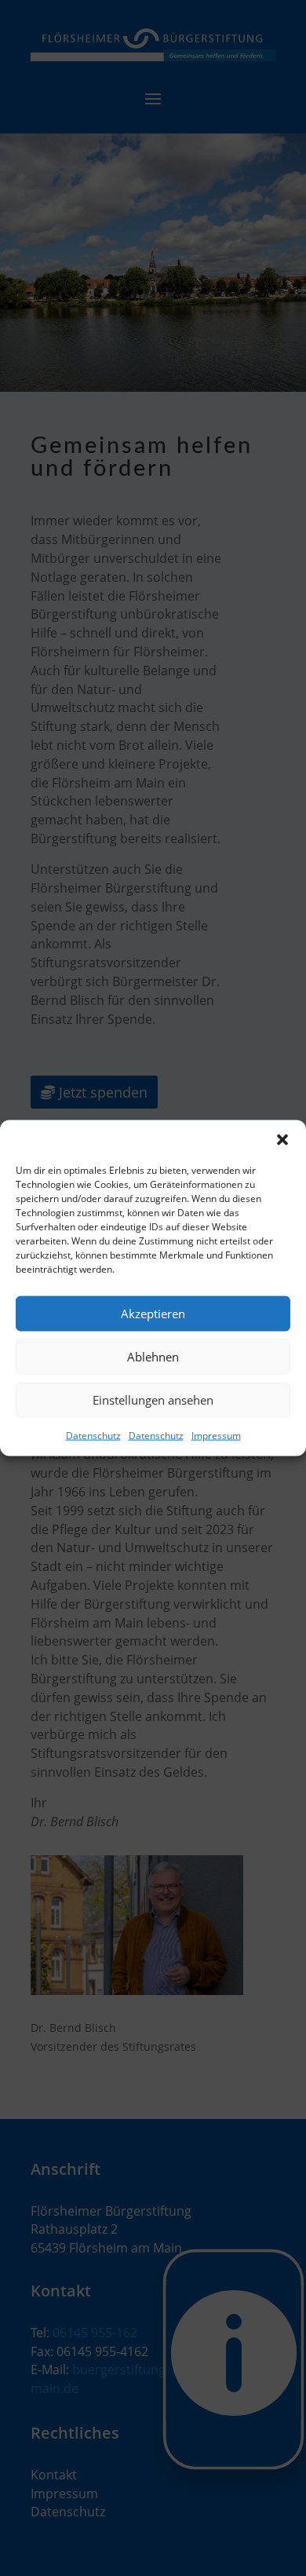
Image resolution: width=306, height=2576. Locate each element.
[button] (282, 1139)
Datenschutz (93, 1435)
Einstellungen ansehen (153, 1400)
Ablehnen (153, 1357)
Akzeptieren (153, 1314)
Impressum (216, 1435)
